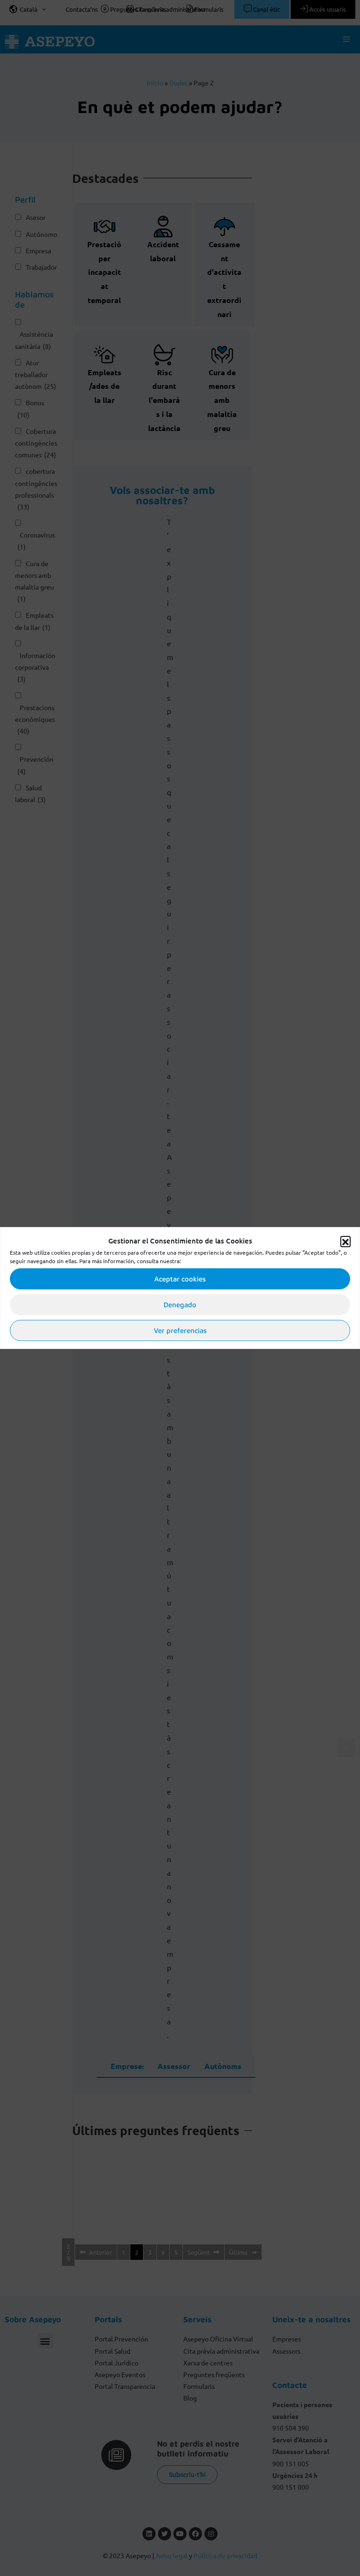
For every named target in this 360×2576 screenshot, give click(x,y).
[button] (345, 1241)
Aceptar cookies (180, 1279)
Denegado (180, 1305)
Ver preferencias (180, 1330)
